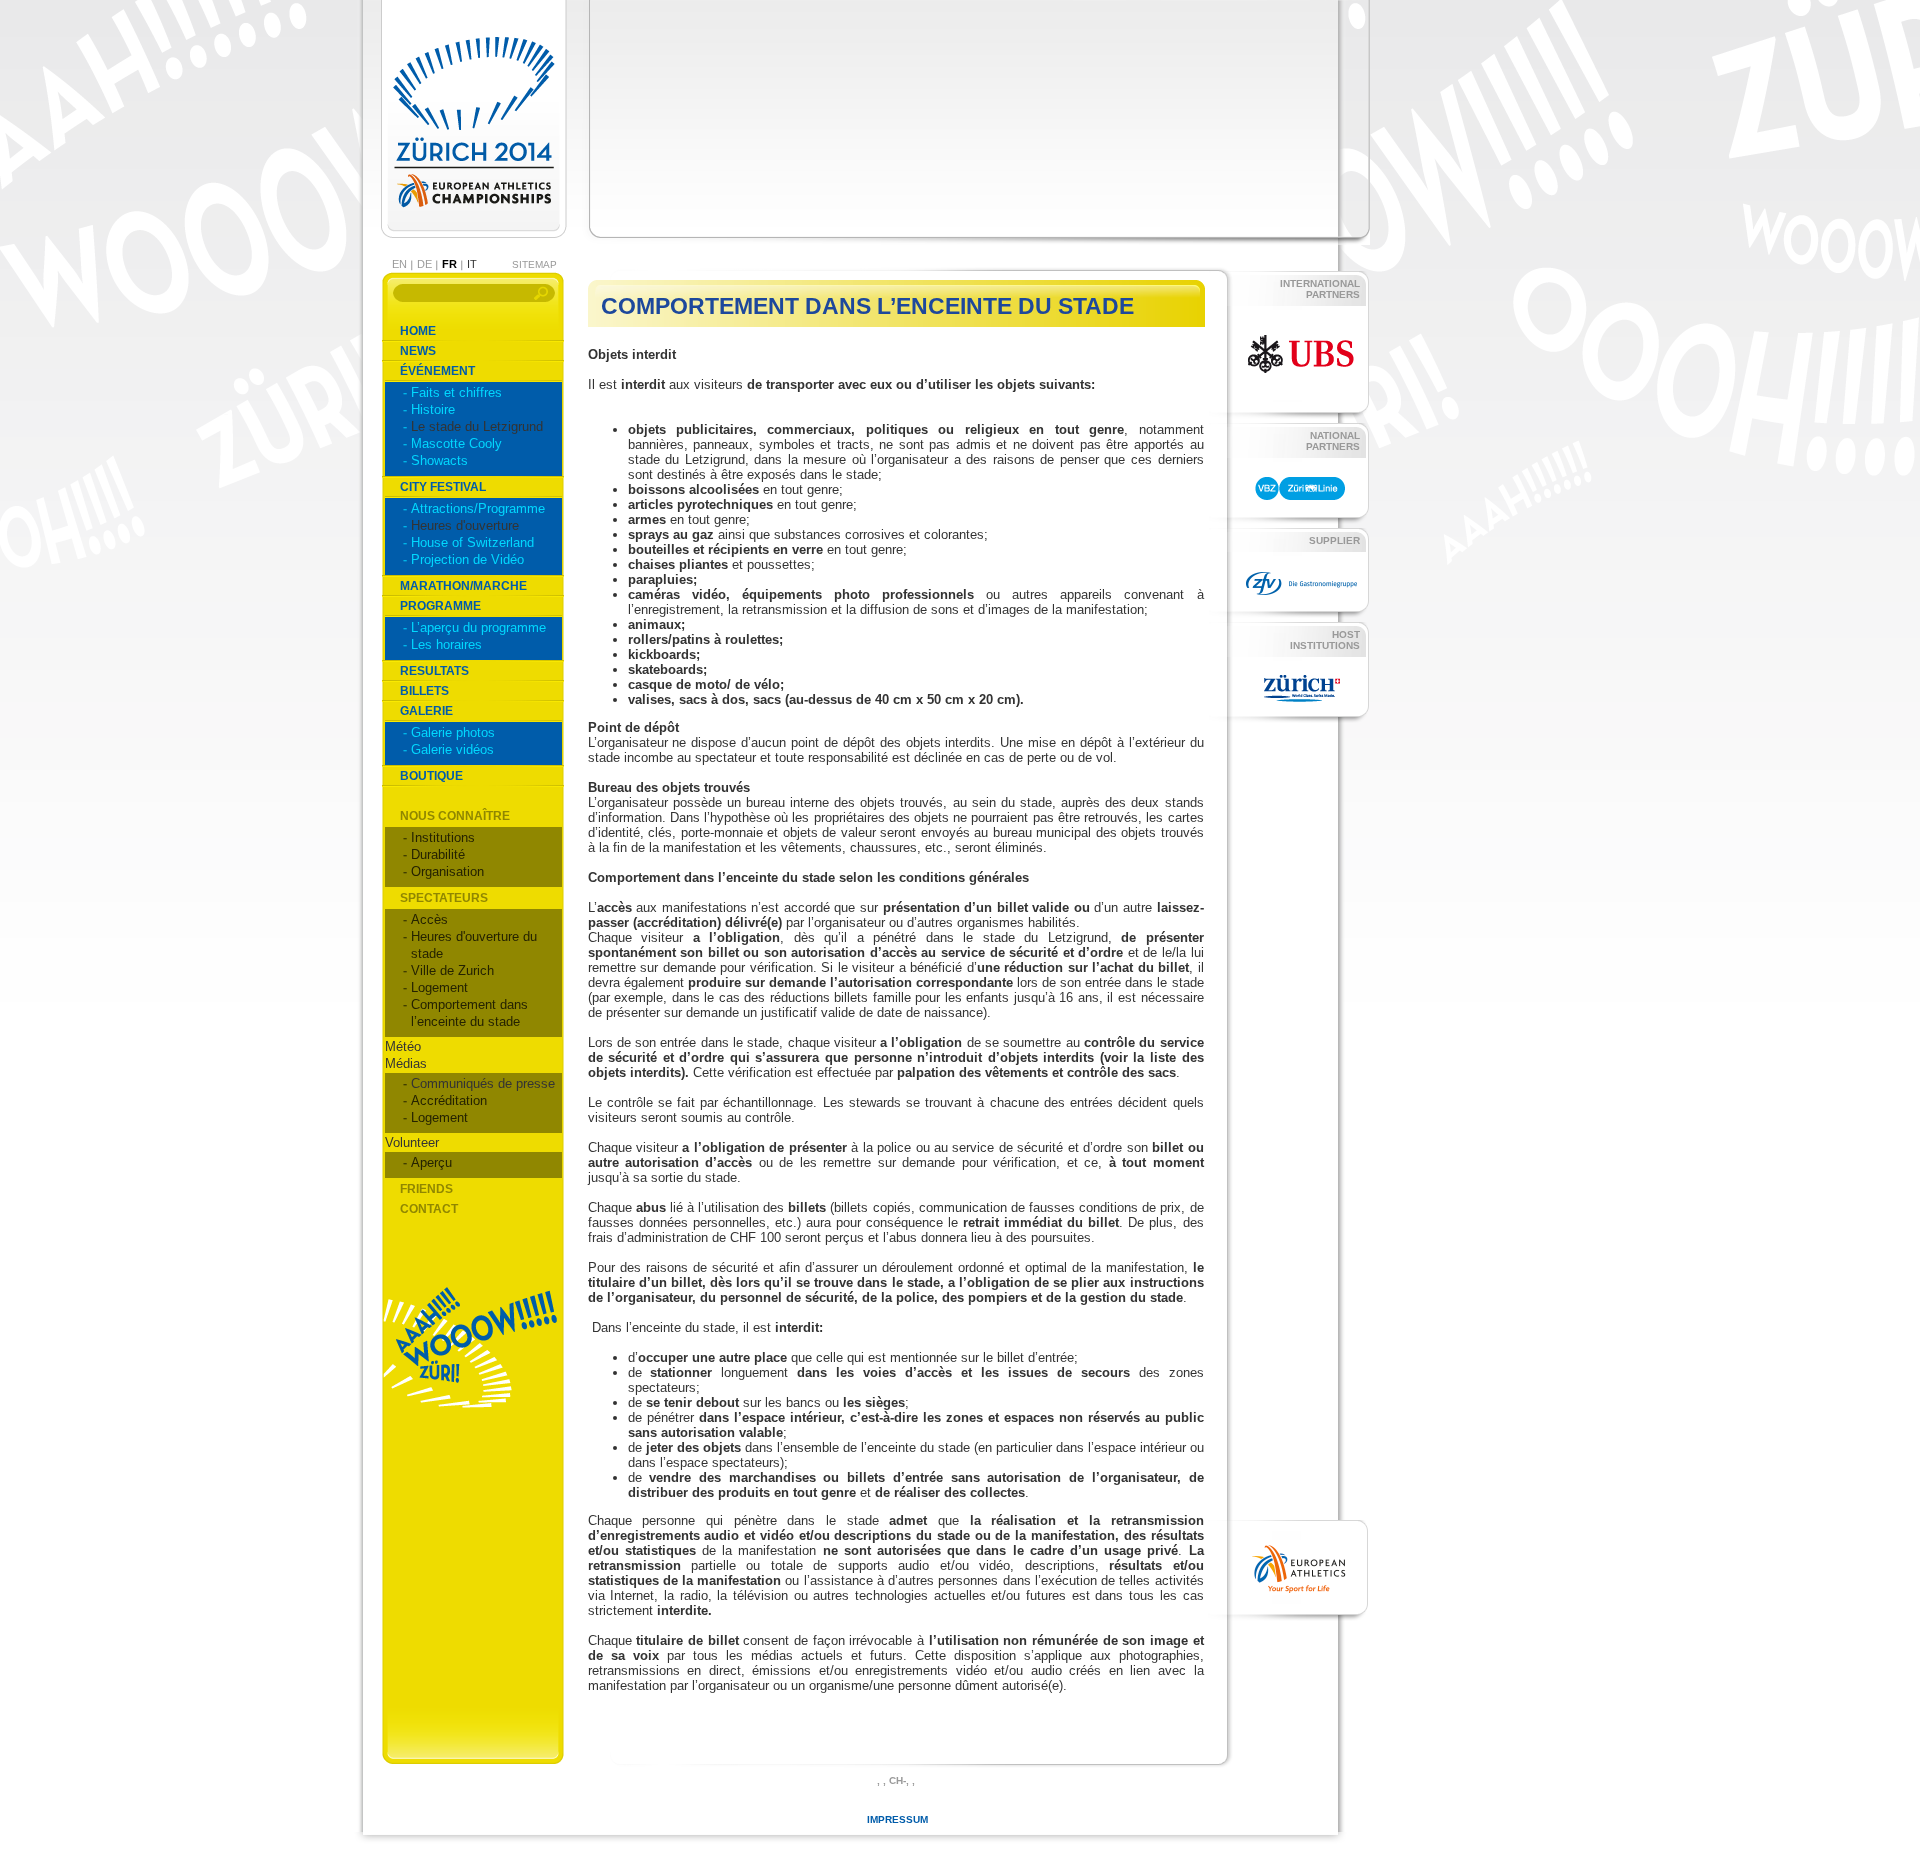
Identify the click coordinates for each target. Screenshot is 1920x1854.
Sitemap (534, 264)
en (399, 264)
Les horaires (446, 644)
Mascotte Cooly (456, 443)
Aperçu (431, 1162)
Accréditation (449, 1100)
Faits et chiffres (456, 392)
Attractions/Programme (478, 508)
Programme (440, 606)
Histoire (433, 409)
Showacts (439, 460)
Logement (439, 987)
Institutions (443, 837)
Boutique (431, 776)
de (424, 264)
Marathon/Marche (463, 586)
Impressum (897, 1819)
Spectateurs (444, 898)
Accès (429, 919)
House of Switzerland (472, 542)
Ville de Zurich (452, 970)
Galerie (426, 711)
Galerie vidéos (452, 749)
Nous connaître (455, 816)
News (418, 351)
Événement (437, 371)
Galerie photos (453, 732)
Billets (424, 691)
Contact (429, 1209)
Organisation (447, 871)
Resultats (434, 671)
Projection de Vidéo (467, 559)
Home (418, 331)
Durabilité (438, 854)
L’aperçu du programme (478, 627)
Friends (426, 1189)
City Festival (443, 487)
